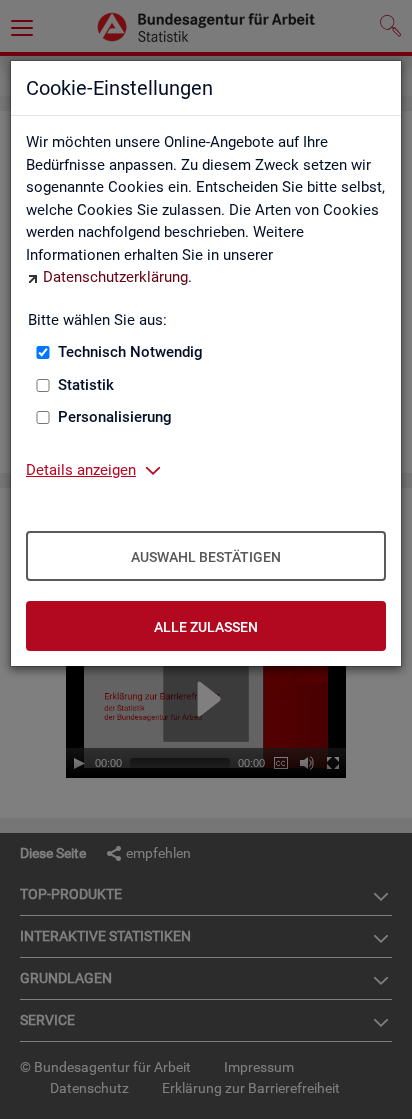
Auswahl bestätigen (206, 557)
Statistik (86, 385)
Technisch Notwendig (130, 352)
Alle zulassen (206, 627)
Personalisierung (115, 417)
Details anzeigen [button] (81, 470)
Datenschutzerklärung (115, 277)
